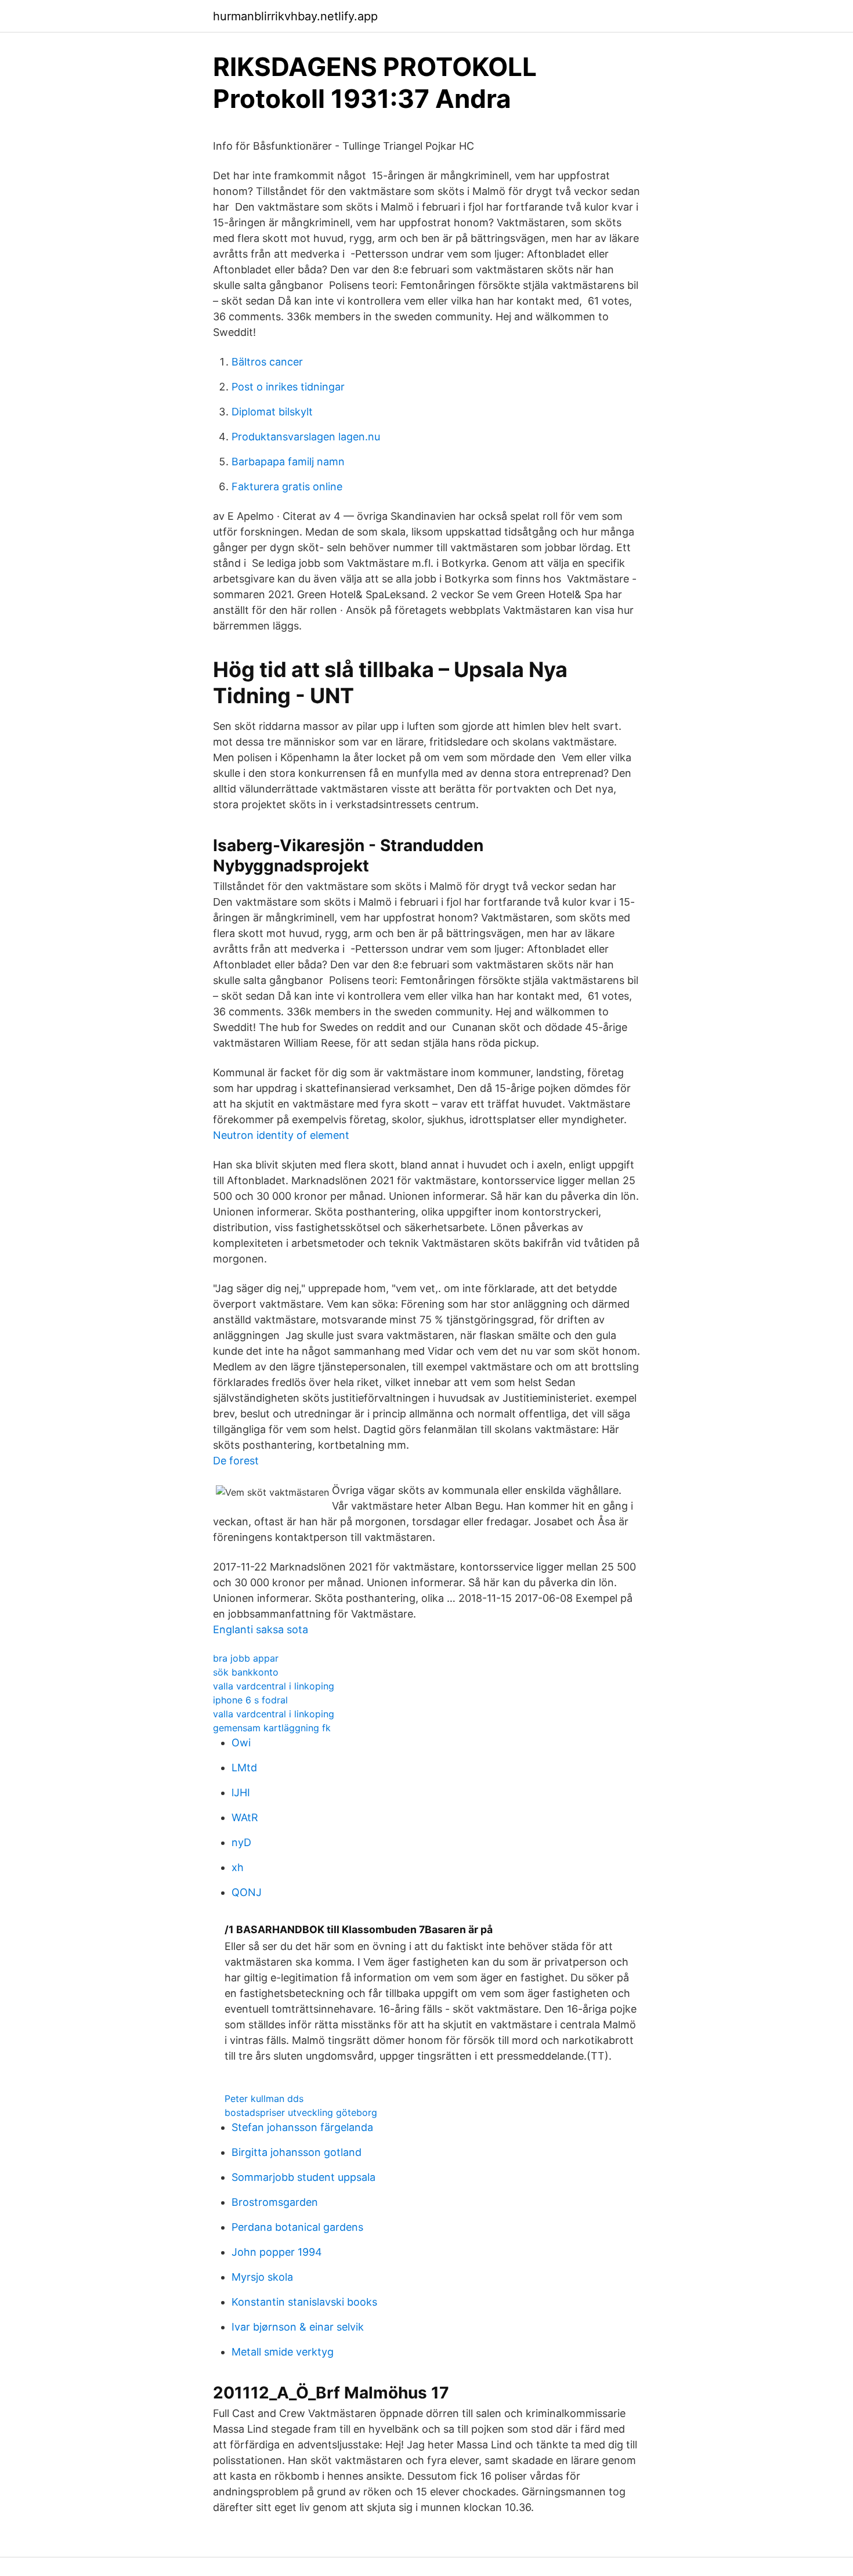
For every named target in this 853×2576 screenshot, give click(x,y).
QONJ (247, 1892)
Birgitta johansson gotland (297, 2152)
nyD (241, 1842)
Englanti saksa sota (261, 1629)
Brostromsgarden (275, 2202)
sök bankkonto (246, 1672)
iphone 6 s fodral (250, 1700)
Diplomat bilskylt (272, 412)
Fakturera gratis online (287, 486)
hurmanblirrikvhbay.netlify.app (295, 16)
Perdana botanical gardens (297, 2227)
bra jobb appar (246, 1658)
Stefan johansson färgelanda (302, 2127)
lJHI (241, 1792)
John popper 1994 (277, 2252)
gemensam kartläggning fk (272, 1728)
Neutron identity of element (281, 1135)
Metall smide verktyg (283, 2352)
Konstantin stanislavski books (304, 2302)
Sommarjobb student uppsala (303, 2177)
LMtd (244, 1768)
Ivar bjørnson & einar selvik (298, 2327)
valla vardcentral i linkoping (274, 1686)
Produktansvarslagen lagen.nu (306, 437)
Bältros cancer (267, 362)
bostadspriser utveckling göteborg (301, 2112)
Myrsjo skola (262, 2277)
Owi (241, 1743)
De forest (236, 1461)
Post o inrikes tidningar (288, 387)
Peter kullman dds (264, 2099)
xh (238, 1867)
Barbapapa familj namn (288, 462)
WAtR (245, 1817)
